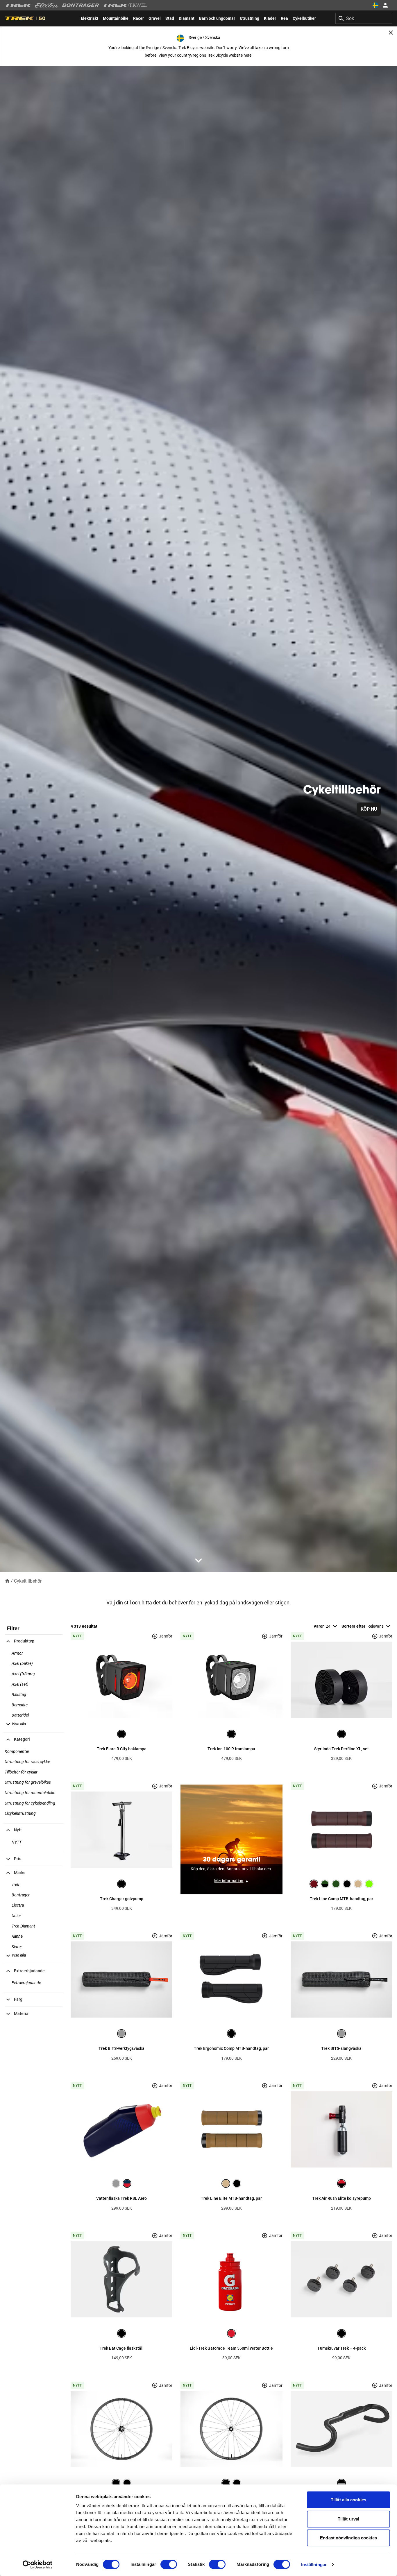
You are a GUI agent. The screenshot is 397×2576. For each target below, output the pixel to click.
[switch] (169, 2564)
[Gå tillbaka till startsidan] (7, 1581)
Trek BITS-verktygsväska (121, 2048)
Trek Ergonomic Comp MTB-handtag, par (231, 2048)
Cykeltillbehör (28, 1581)
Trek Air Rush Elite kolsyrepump (341, 2198)
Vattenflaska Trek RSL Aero (121, 2198)
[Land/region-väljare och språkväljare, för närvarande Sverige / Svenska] (375, 5)
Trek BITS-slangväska (341, 2048)
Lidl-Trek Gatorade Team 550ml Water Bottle (231, 2348)
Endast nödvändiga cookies (348, 2538)
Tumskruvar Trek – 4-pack (341, 2348)
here (247, 55)
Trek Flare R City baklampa (122, 1749)
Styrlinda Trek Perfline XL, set (341, 1749)
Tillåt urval (348, 2519)
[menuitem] (90, 18)
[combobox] (364, 18)
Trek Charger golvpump (122, 1899)
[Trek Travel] (125, 5)
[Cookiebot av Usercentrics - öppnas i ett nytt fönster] (38, 2565)
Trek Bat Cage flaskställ (122, 2348)
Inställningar (314, 2565)
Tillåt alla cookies (348, 2500)
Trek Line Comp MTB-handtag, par (341, 1899)
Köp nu (369, 809)
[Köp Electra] (47, 5)
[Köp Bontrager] (81, 5)
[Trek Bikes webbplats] (18, 5)
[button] (15, 1724)
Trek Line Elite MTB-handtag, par (231, 2198)
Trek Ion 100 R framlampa (231, 1749)
